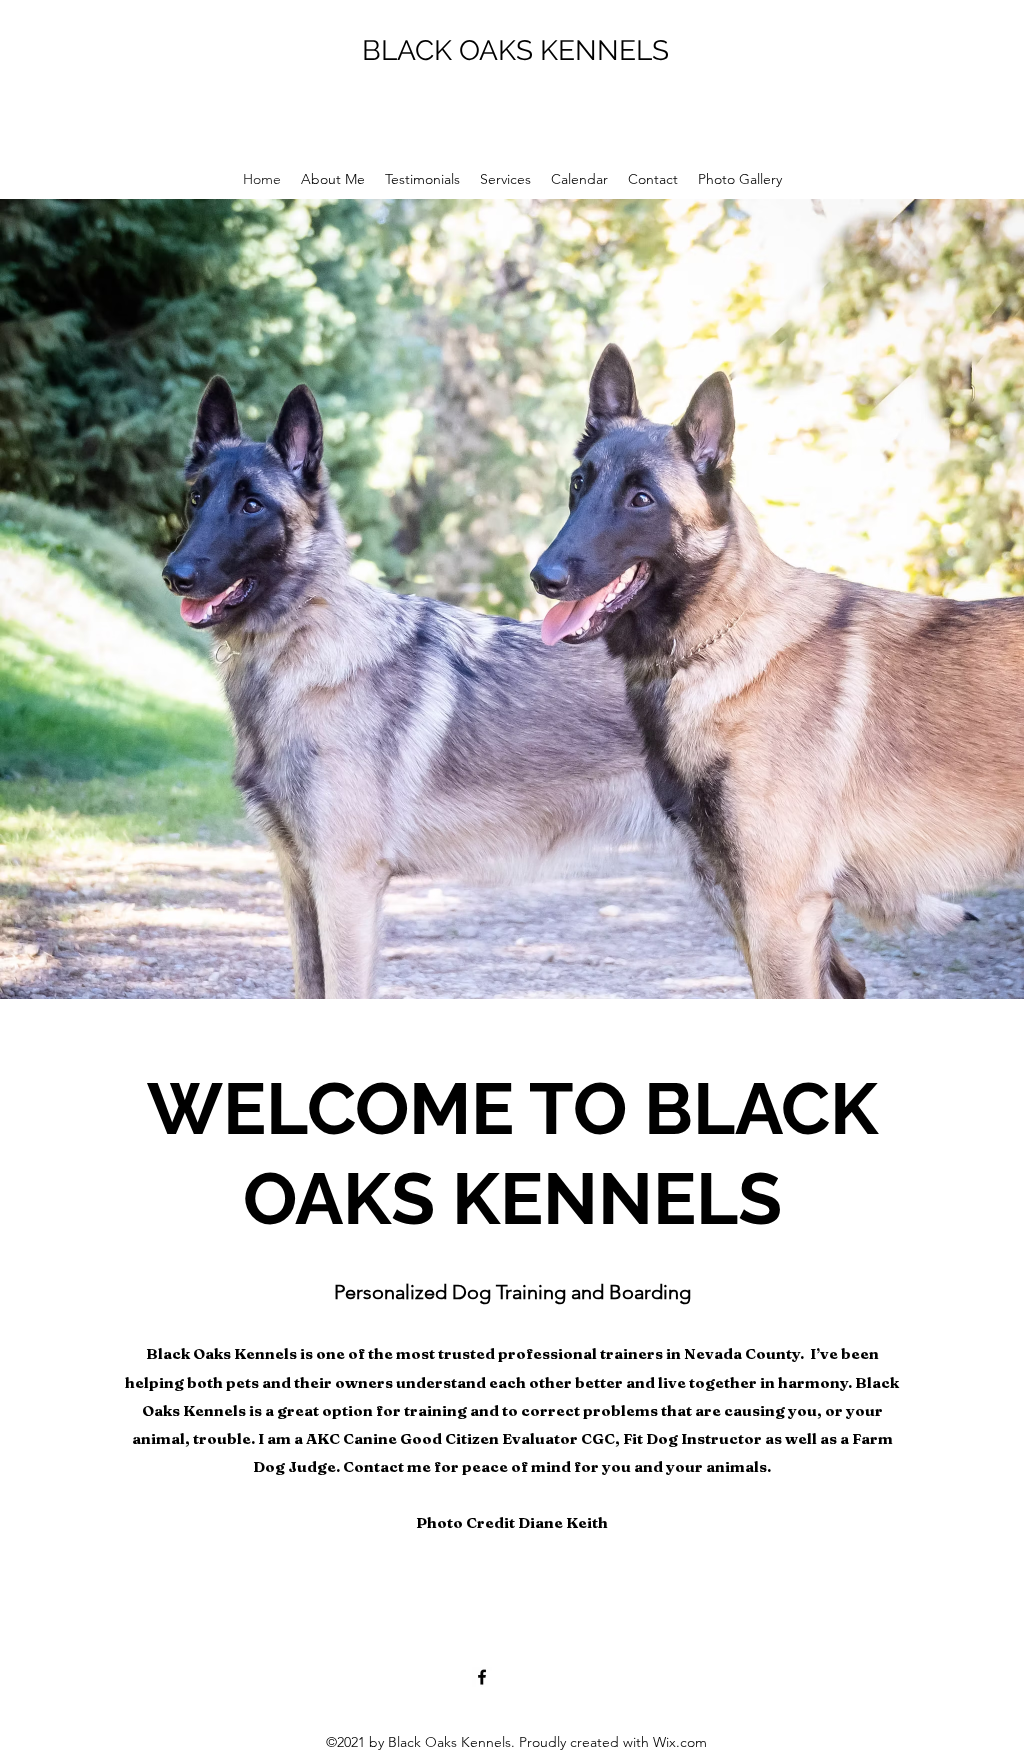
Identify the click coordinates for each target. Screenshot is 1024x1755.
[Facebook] (482, 1677)
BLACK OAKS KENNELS (515, 50)
